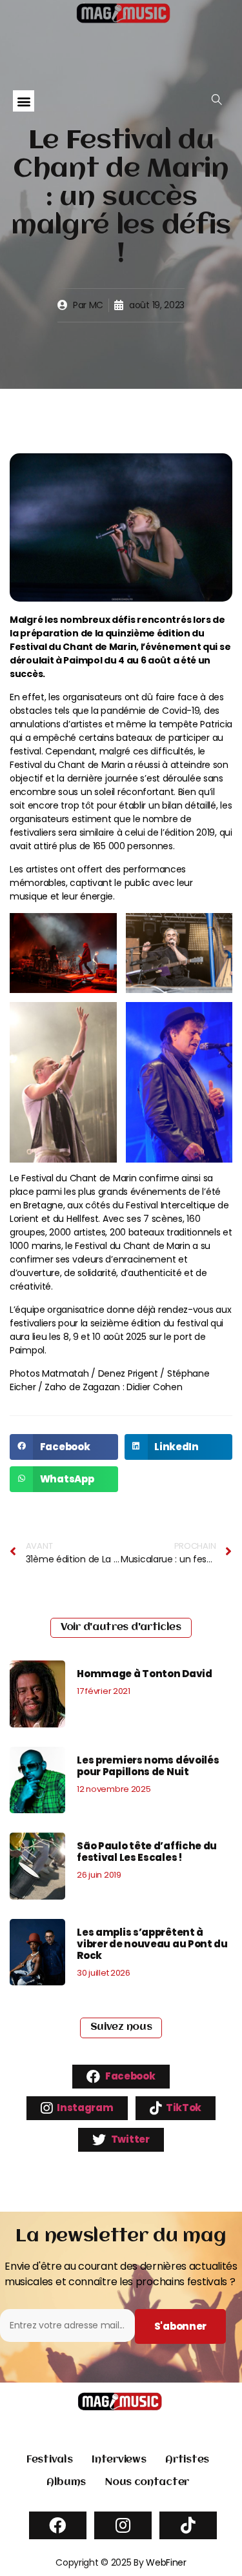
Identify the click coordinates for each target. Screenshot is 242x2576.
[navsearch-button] (217, 100)
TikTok (183, 2107)
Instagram (85, 2107)
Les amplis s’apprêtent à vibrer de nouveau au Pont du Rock (152, 1944)
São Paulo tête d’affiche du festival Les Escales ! (147, 1852)
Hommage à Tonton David (144, 1674)
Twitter (129, 2138)
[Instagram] (123, 2525)
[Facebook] (58, 2525)
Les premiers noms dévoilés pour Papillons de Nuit (148, 1766)
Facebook (129, 2075)
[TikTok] (188, 2525)
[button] (24, 101)
